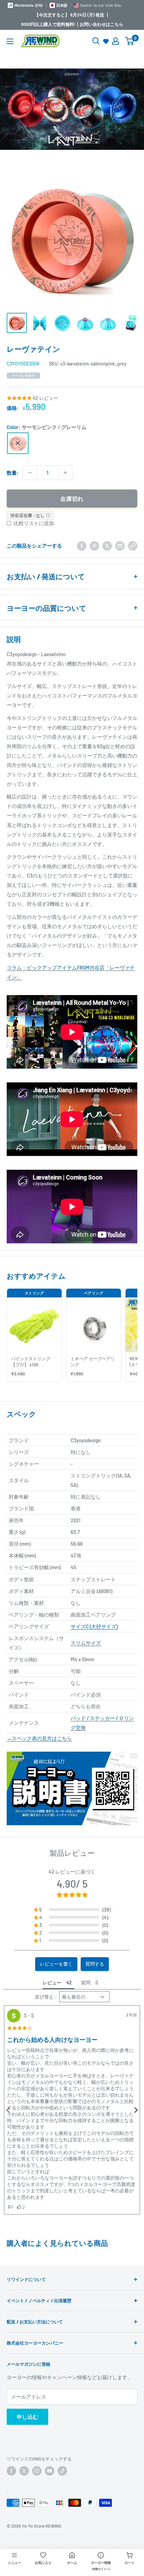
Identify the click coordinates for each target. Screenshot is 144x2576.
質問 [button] (86, 1983)
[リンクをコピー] (133, 546)
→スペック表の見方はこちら (39, 1738)
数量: (13, 473)
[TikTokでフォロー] (62, 2471)
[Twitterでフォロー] (24, 2471)
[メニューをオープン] (10, 41)
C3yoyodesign (23, 364)
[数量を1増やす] (65, 473)
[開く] (96, 41)
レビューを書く (56, 1964)
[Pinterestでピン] (94, 546)
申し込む (27, 2417)
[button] (72, 1909)
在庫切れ (72, 499)
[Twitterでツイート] (107, 546)
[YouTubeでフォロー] (50, 2471)
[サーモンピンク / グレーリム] (18, 443)
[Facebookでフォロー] (11, 2471)
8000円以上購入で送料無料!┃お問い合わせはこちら (72, 24)
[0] (130, 41)
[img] (20, 2028)
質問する (95, 1964)
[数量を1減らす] (30, 473)
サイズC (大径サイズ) (94, 1626)
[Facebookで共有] (82, 546)
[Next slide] (136, 2110)
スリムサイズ (86, 1643)
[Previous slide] (8, 2110)
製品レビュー (72, 1853)
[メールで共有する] (120, 546)
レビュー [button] (52, 1983)
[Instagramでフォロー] (37, 2471)
